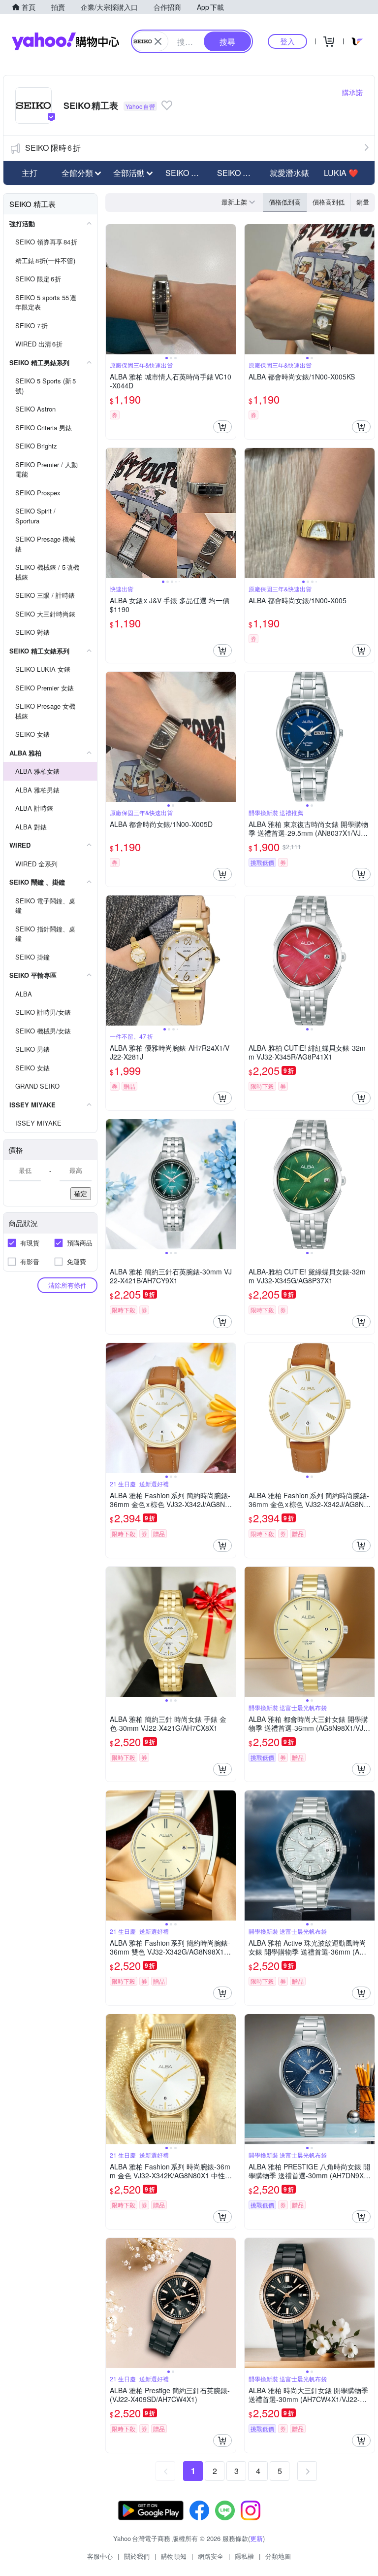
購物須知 (174, 2556)
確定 (81, 1193)
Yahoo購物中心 (65, 41)
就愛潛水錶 (289, 173)
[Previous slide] (112, 289)
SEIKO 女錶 (238, 173)
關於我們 (137, 2556)
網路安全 (211, 2556)
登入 (287, 41)
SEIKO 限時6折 (53, 148)
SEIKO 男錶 (186, 173)
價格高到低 (329, 202)
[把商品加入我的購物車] (222, 427)
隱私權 (244, 2556)
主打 (30, 173)
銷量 (363, 202)
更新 (256, 2538)
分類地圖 (278, 2556)
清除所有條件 (67, 1285)
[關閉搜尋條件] (158, 41)
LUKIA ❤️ (341, 173)
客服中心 (100, 2556)
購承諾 (352, 92)
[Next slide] (229, 289)
